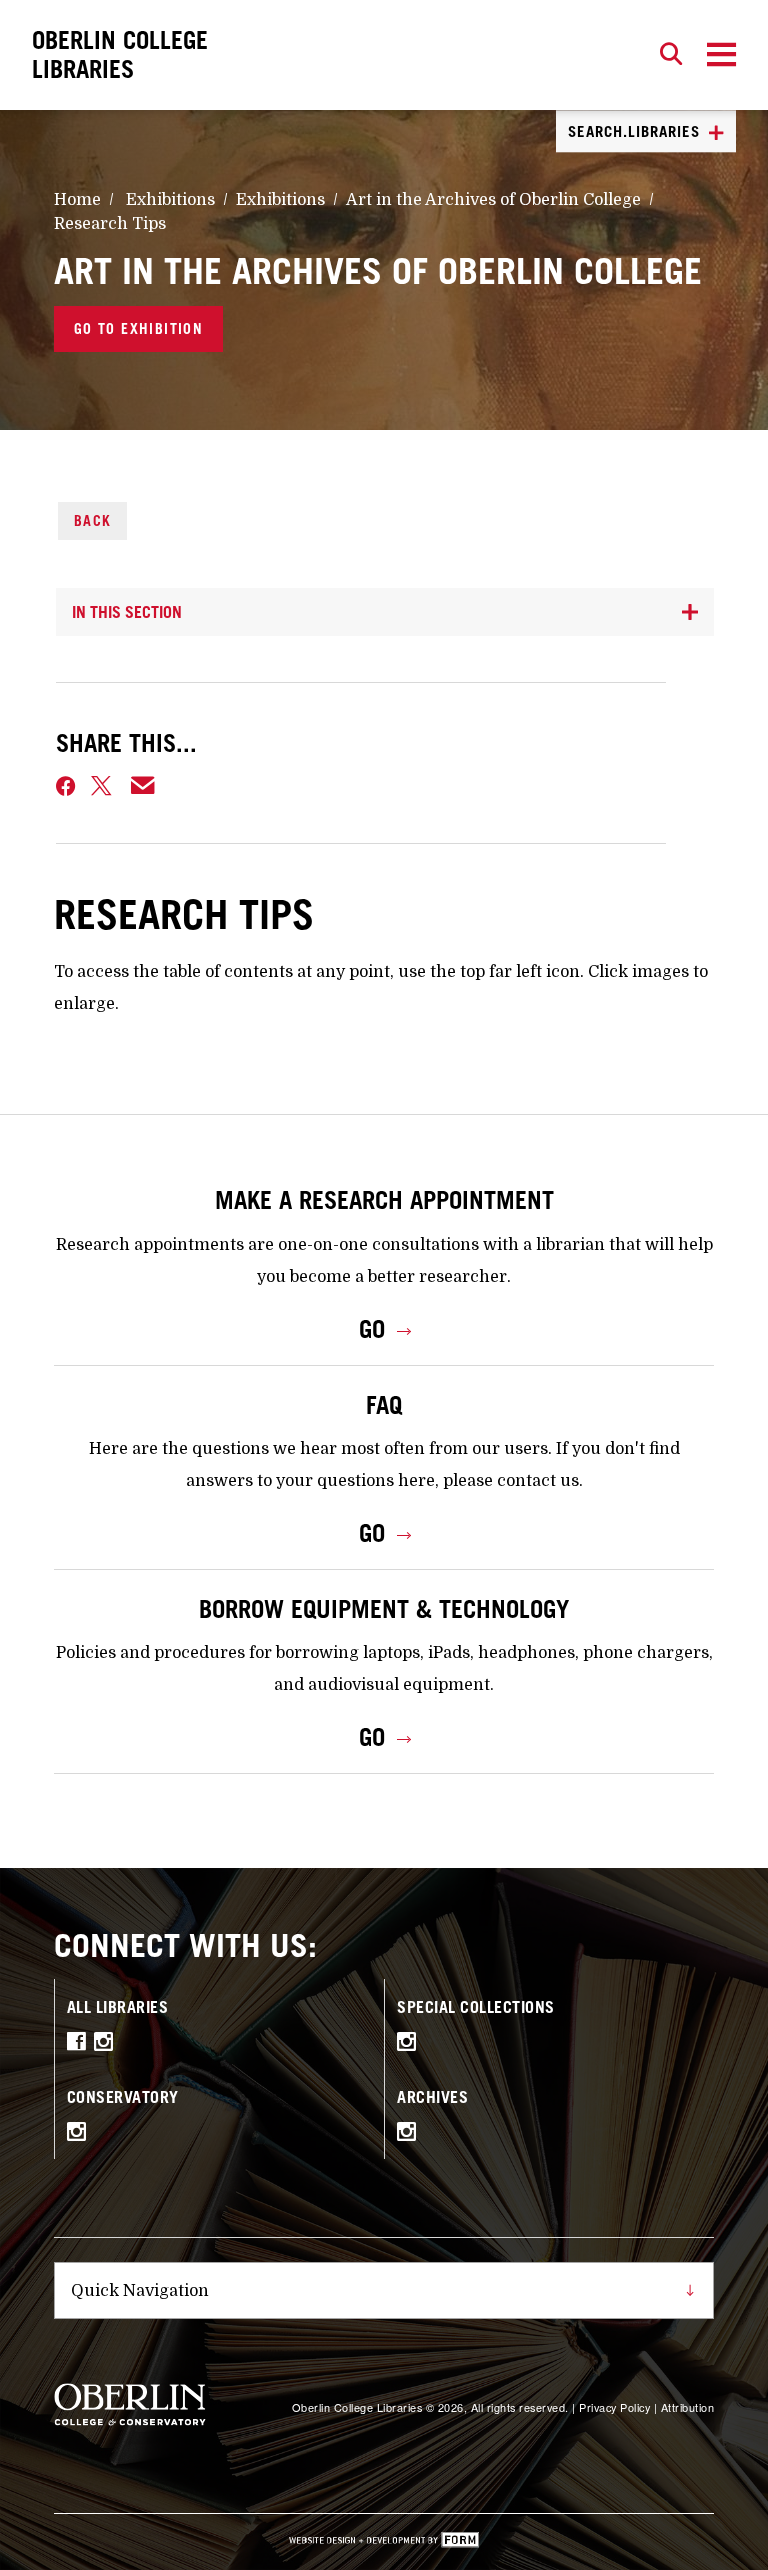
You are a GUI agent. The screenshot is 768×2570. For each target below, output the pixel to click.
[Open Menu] (721, 55)
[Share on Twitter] (103, 786)
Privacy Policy (614, 2407)
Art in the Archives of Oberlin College (493, 200)
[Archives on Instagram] (411, 2135)
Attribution (688, 2407)
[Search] (671, 55)
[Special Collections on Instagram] (411, 2045)
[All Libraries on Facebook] (80, 2045)
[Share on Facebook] (65, 786)
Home (77, 200)
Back (93, 520)
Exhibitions (170, 200)
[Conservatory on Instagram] (81, 2135)
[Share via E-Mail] (143, 786)
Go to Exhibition (138, 328)
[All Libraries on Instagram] (108, 2045)
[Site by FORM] (384, 2542)
